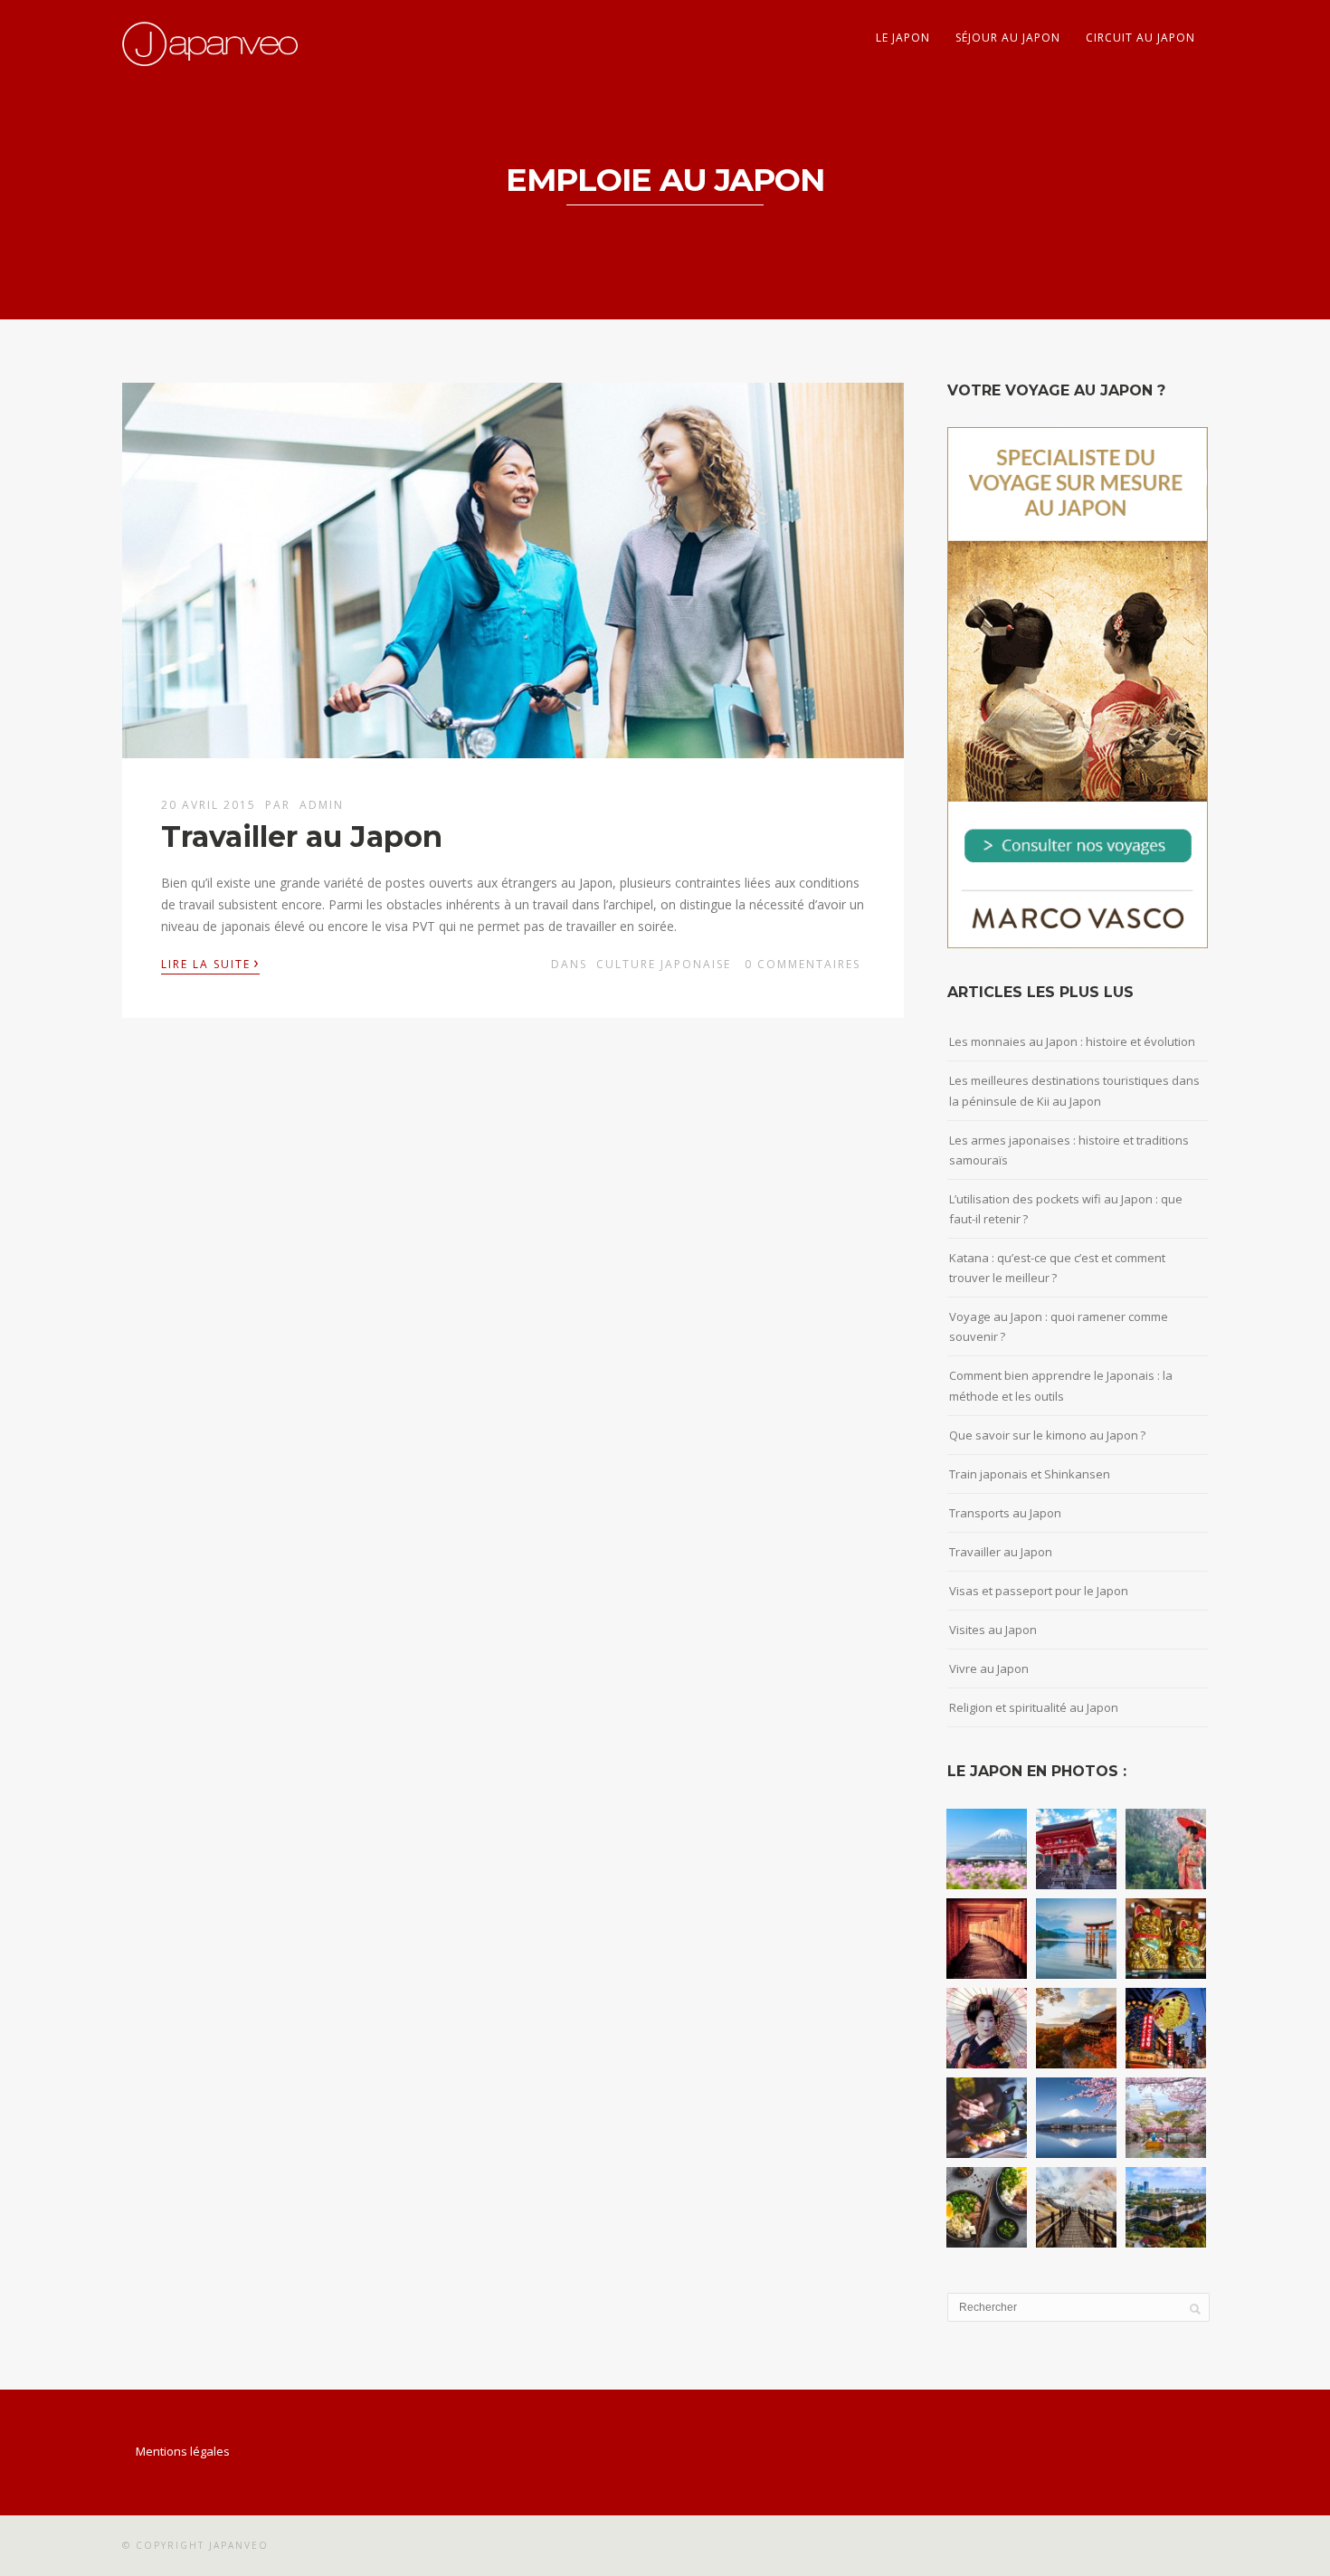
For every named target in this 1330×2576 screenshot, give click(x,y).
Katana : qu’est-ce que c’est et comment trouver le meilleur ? (1057, 1268)
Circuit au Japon (1140, 38)
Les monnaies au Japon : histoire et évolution (1072, 1041)
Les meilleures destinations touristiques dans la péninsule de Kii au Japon (1074, 1090)
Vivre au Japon (989, 1668)
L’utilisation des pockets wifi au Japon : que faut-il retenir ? (1066, 1209)
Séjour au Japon (1008, 38)
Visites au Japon (993, 1630)
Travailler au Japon (302, 836)
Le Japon (903, 38)
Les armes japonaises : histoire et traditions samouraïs (1069, 1150)
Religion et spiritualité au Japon (1034, 1707)
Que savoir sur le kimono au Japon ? (1047, 1435)
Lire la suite (210, 963)
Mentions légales (183, 2451)
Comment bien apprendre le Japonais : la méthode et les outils (1061, 1385)
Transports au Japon (1005, 1513)
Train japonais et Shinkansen (1030, 1474)
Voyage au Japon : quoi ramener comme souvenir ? (1059, 1326)
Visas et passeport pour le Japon (1039, 1591)
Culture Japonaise (664, 964)
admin (322, 805)
